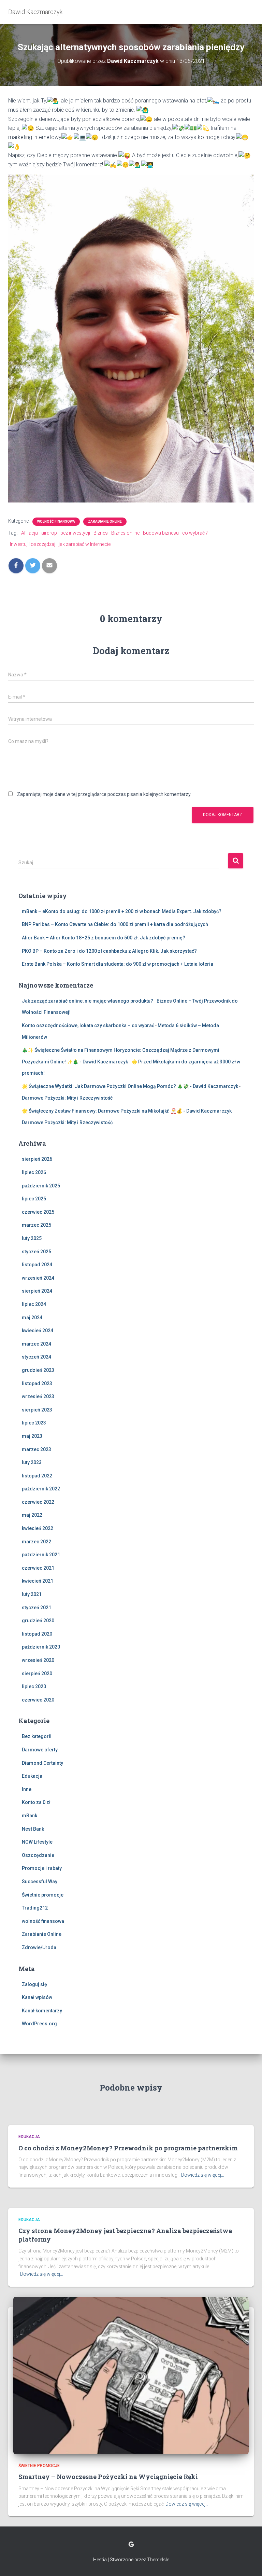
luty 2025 (32, 1238)
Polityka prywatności (131, 2545)
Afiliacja (30, 533)
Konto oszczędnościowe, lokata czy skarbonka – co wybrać (88, 1025)
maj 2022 (32, 1515)
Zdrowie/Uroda (39, 1947)
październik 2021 (41, 1555)
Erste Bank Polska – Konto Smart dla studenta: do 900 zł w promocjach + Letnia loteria (118, 964)
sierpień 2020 (37, 1673)
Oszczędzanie (38, 1855)
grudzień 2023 (38, 1370)
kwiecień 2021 (38, 1581)
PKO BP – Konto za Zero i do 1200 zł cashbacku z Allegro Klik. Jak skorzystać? (109, 951)
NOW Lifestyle (37, 1842)
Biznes (101, 533)
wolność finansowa (56, 521)
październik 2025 (41, 1186)
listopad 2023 (37, 1383)
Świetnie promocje (43, 1895)
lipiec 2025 (34, 1199)
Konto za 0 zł (36, 1802)
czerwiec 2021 (38, 1568)
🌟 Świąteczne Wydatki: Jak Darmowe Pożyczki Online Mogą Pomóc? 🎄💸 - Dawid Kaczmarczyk (130, 1086)
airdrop (49, 533)
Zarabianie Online (105, 521)
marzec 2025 (37, 1225)
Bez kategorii (37, 1736)
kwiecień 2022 (38, 1528)
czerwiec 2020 (38, 1700)
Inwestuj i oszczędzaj (33, 544)
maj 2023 (32, 1436)
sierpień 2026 (37, 1159)
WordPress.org (39, 2024)
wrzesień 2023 (38, 1396)
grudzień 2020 (38, 1621)
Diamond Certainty (42, 1763)
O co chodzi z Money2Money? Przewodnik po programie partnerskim (128, 2148)
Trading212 (35, 1908)
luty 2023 (32, 1462)
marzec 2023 (37, 1449)
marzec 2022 (37, 1542)
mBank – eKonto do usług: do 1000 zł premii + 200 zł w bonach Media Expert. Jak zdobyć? (122, 911)
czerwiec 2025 (38, 1212)
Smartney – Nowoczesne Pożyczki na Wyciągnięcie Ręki (108, 2477)
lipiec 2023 (34, 1423)
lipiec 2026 (34, 1172)
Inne (27, 1789)
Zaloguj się (34, 1984)
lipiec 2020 (34, 1686)
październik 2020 (41, 1647)
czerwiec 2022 (38, 1502)
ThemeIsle (158, 2560)
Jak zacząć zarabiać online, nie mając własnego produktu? (88, 1001)
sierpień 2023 (37, 1410)
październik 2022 (41, 1489)
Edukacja (32, 1776)
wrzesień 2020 (38, 1660)
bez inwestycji (75, 533)
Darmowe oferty (40, 1750)
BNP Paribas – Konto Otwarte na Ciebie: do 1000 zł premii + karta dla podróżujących (115, 924)
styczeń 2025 (37, 1252)
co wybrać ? (195, 533)
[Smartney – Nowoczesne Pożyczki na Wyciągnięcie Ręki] (131, 2375)
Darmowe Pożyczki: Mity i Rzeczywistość (67, 1098)
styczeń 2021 (37, 1608)
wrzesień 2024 (38, 1278)
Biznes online (125, 533)
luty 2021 (32, 1594)
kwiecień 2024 (38, 1331)
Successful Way (40, 1882)
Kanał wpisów (37, 1997)
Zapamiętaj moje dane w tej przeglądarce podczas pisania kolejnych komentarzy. (104, 794)
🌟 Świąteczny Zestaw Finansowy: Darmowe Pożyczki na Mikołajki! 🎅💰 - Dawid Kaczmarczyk (127, 1111)
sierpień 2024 (37, 1291)
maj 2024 (32, 1318)
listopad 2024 (37, 1265)
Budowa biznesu (161, 533)
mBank (30, 1816)
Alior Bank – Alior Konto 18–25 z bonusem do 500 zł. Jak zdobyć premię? (104, 938)
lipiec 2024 (34, 1304)
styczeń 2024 (37, 1357)
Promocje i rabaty (42, 1868)
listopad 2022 (37, 1476)
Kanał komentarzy (42, 2011)
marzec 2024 (37, 1344)
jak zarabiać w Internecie (85, 544)
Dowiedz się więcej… (203, 2175)
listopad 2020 (37, 1634)
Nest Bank (33, 1829)
